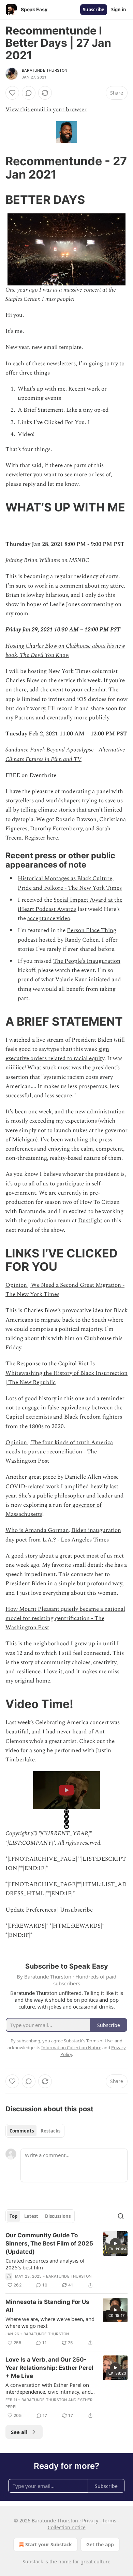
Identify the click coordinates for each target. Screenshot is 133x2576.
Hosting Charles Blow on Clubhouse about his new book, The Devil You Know (65, 651)
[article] (66, 2260)
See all (19, 2432)
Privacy (90, 2521)
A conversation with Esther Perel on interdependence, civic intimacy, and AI (48, 2388)
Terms (109, 2521)
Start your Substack (49, 2544)
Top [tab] (13, 2216)
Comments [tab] (22, 2131)
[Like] (12, 93)
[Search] (121, 2216)
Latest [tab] (31, 2216)
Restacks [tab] (50, 2131)
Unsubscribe (76, 1910)
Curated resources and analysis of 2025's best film (45, 2264)
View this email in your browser (46, 110)
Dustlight (90, 1221)
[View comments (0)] (29, 93)
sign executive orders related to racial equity (57, 1054)
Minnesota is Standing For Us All (47, 2306)
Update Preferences (31, 1910)
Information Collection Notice (71, 2047)
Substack (33, 2561)
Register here (41, 838)
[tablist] (35, 2131)
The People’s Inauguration (87, 961)
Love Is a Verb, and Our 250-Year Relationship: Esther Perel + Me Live (49, 2368)
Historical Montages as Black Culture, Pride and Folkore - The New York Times (70, 883)
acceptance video (49, 918)
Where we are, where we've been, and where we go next (50, 2322)
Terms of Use (99, 2041)
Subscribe (94, 10)
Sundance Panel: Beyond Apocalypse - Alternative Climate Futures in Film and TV (65, 754)
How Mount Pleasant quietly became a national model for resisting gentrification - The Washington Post (65, 1618)
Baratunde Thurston (45, 70)
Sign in (119, 10)
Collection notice (67, 2527)
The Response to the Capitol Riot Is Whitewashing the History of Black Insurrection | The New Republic (66, 1373)
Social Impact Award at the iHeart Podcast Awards (70, 905)
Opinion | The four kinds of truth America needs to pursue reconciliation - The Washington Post (59, 1452)
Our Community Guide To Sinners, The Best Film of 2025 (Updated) (49, 2243)
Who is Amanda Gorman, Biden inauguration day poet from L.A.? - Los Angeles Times (63, 1535)
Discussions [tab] (58, 2216)
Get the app (100, 2544)
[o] (115, 2243)
